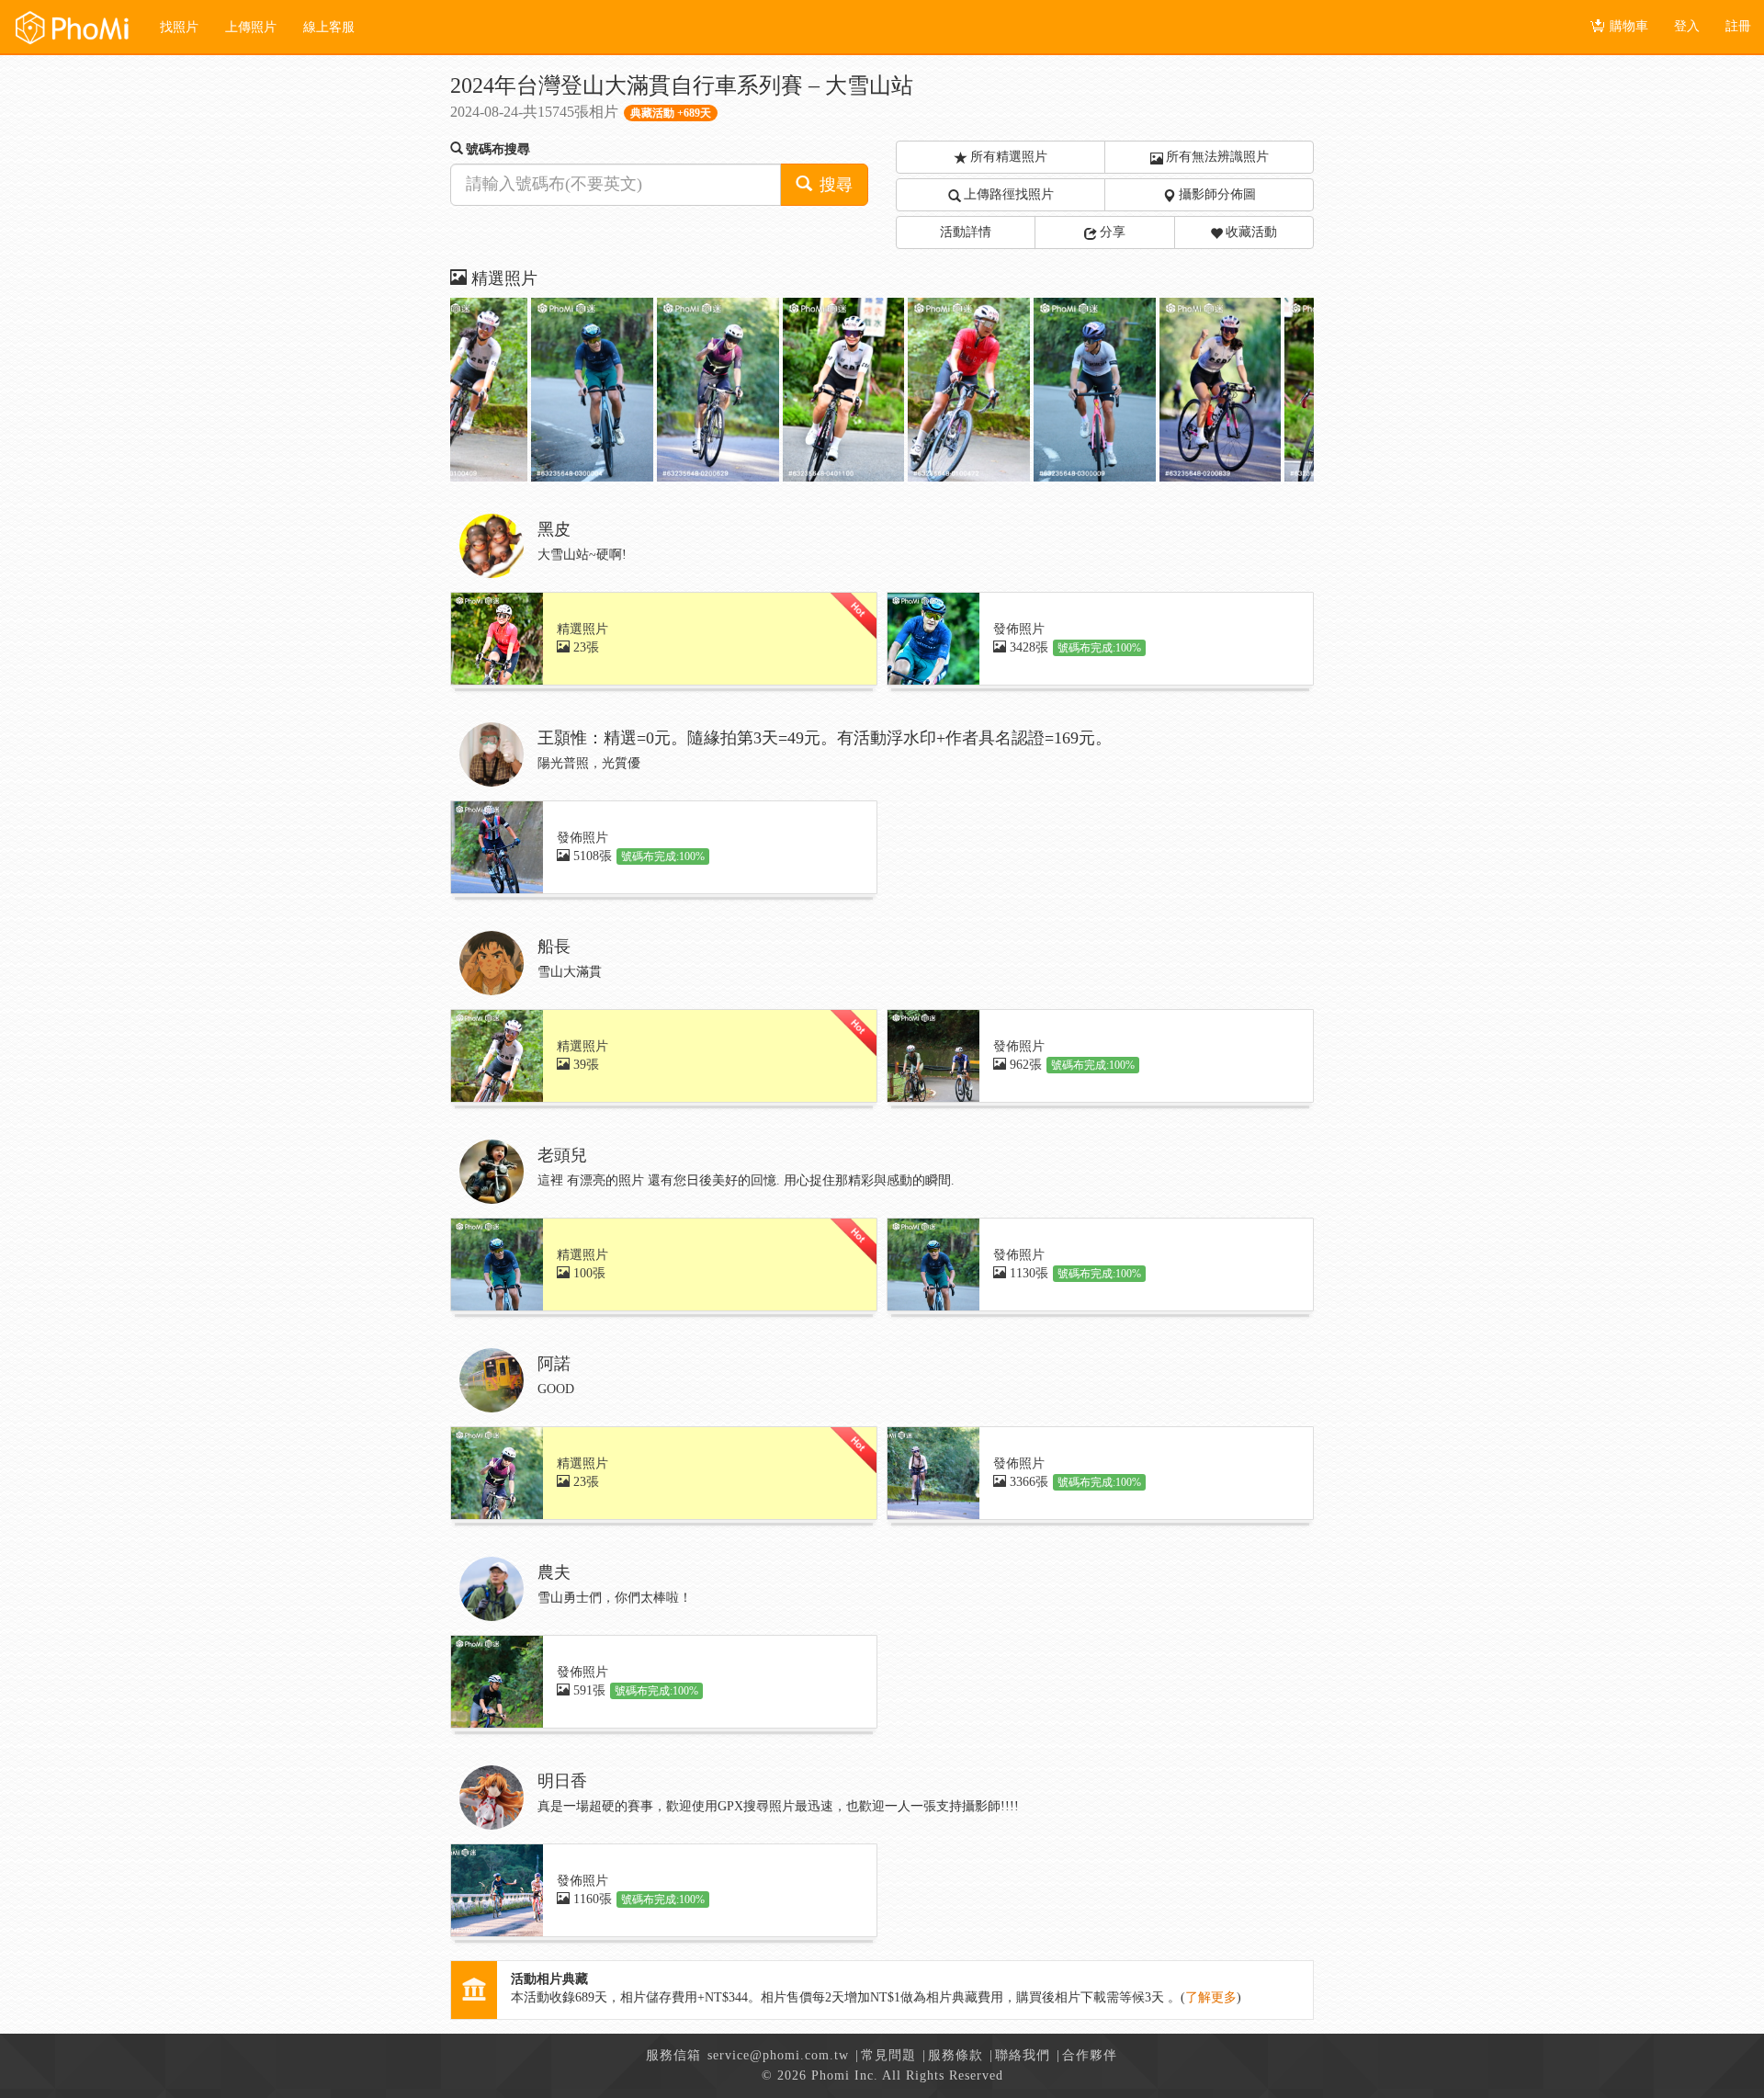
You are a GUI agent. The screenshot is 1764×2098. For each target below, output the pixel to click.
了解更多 (1211, 1997)
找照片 (179, 27)
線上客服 (329, 27)
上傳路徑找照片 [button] (1009, 194)
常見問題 (888, 2055)
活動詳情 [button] (966, 232)
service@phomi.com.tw (778, 2055)
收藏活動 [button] (1251, 232)
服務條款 (955, 2055)
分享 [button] (1113, 232)
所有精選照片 (1009, 157)
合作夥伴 (1090, 2055)
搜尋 (834, 185)
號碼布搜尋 (498, 149)
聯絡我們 (1023, 2055)
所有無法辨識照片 (1217, 157)
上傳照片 (251, 27)
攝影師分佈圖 (1217, 194)
